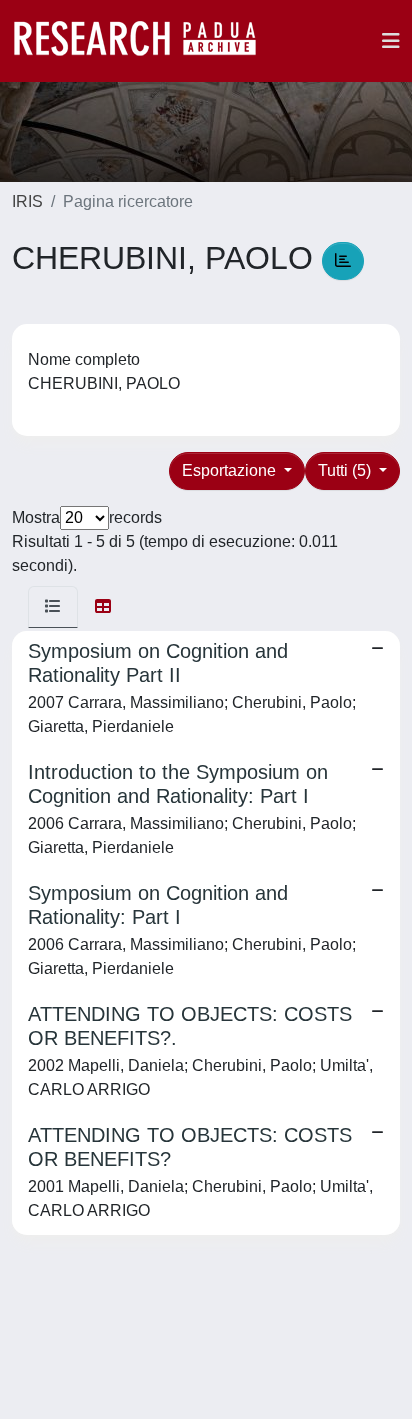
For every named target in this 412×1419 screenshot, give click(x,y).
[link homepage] (145, 41)
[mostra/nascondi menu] (391, 41)
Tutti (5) (346, 470)
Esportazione (231, 470)
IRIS (27, 201)
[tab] (53, 607)
